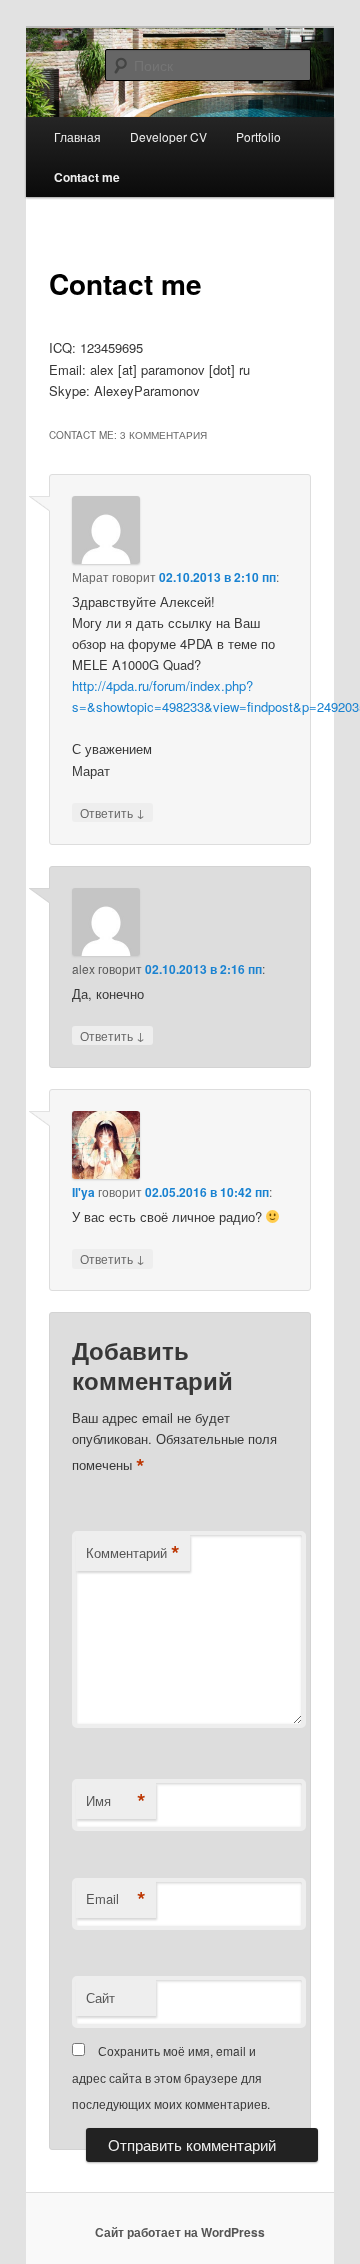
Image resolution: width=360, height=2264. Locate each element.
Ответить (112, 812)
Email (116, 1899)
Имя (116, 1801)
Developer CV (168, 136)
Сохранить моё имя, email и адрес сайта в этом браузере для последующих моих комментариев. (171, 2077)
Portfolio (258, 136)
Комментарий (133, 1553)
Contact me (87, 177)
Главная (77, 136)
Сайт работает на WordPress (180, 2232)
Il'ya (83, 1192)
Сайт (100, 1997)
